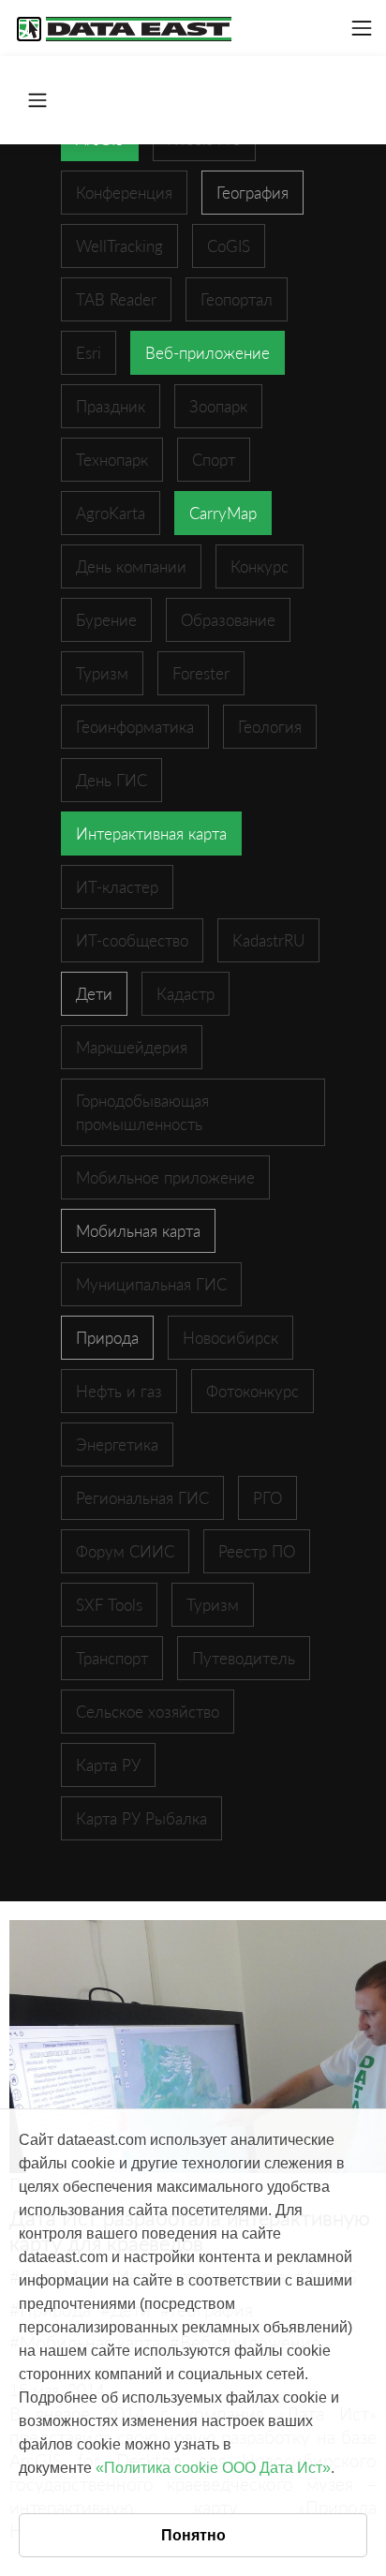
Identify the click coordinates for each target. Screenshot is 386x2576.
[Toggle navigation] (362, 28)
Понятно (193, 2535)
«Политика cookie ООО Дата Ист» (213, 2468)
